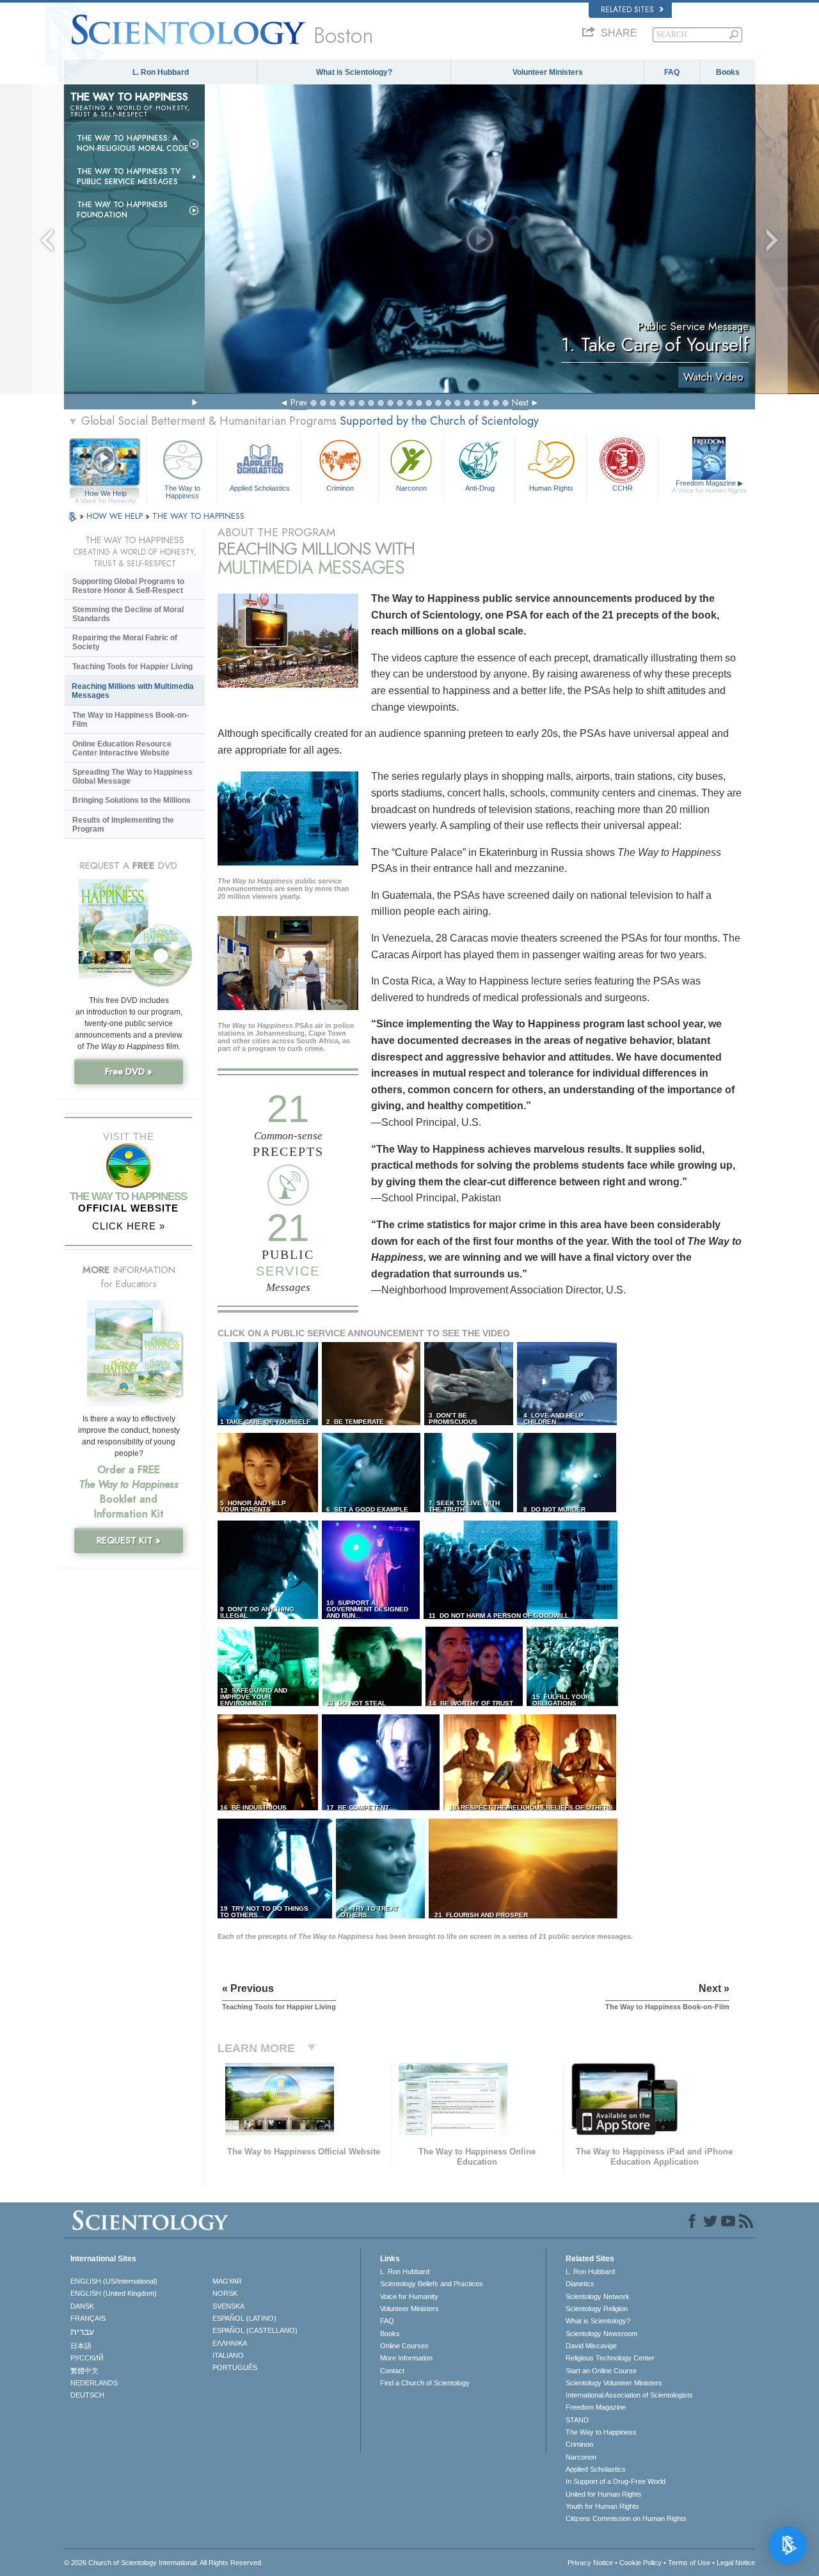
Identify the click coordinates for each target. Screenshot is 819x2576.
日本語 (81, 2346)
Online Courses (404, 2346)
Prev (299, 402)
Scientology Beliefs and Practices (432, 2284)
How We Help (105, 494)
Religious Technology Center (610, 2358)
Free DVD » (129, 1071)
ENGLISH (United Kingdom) (114, 2293)
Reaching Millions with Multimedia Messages (133, 691)
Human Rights (551, 488)
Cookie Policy (640, 2563)
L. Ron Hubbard (161, 72)
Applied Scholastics (260, 488)
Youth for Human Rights (602, 2506)
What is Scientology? (354, 72)
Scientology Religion (597, 2309)
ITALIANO (228, 2355)
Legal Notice (736, 2563)
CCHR (623, 488)
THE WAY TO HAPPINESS (198, 516)
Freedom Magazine (709, 486)
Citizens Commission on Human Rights (626, 2518)
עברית (82, 2332)
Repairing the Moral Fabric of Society (125, 642)
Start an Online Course (601, 2371)
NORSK (225, 2293)
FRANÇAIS (88, 2318)
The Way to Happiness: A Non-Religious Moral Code (133, 143)
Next (520, 402)
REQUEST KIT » (129, 1540)
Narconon (411, 488)
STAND (577, 2420)
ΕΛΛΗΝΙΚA (230, 2343)
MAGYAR (227, 2281)
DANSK (82, 2306)
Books (728, 72)
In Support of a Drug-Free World (616, 2481)
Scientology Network (598, 2296)
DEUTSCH (87, 2395)
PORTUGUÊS (235, 2367)
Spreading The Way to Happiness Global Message (132, 777)
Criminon (340, 488)
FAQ (672, 72)
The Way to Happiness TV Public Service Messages (129, 177)
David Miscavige (591, 2346)
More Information (406, 2358)
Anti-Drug (480, 488)
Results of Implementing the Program (123, 825)
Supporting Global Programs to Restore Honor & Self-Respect (128, 586)
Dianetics (580, 2284)
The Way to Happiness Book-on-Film (131, 720)
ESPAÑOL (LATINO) (244, 2318)
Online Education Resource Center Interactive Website (122, 748)
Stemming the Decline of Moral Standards (128, 614)
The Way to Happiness (182, 491)
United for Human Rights (604, 2494)
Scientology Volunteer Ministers (614, 2383)
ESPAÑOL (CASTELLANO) (255, 2330)
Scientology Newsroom (601, 2334)
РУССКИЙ (87, 2358)
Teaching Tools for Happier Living (132, 667)
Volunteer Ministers (548, 72)
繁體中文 (84, 2371)
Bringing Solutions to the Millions (131, 800)
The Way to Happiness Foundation (122, 210)
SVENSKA (228, 2306)
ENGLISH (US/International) (114, 2281)
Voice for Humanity (409, 2296)
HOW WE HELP (116, 516)
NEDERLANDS (94, 2383)
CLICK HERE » (129, 1226)
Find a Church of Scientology (425, 2383)
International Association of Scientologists (629, 2395)
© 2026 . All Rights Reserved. (163, 2563)
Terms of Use (689, 2563)
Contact (392, 2371)
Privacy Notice (590, 2563)
